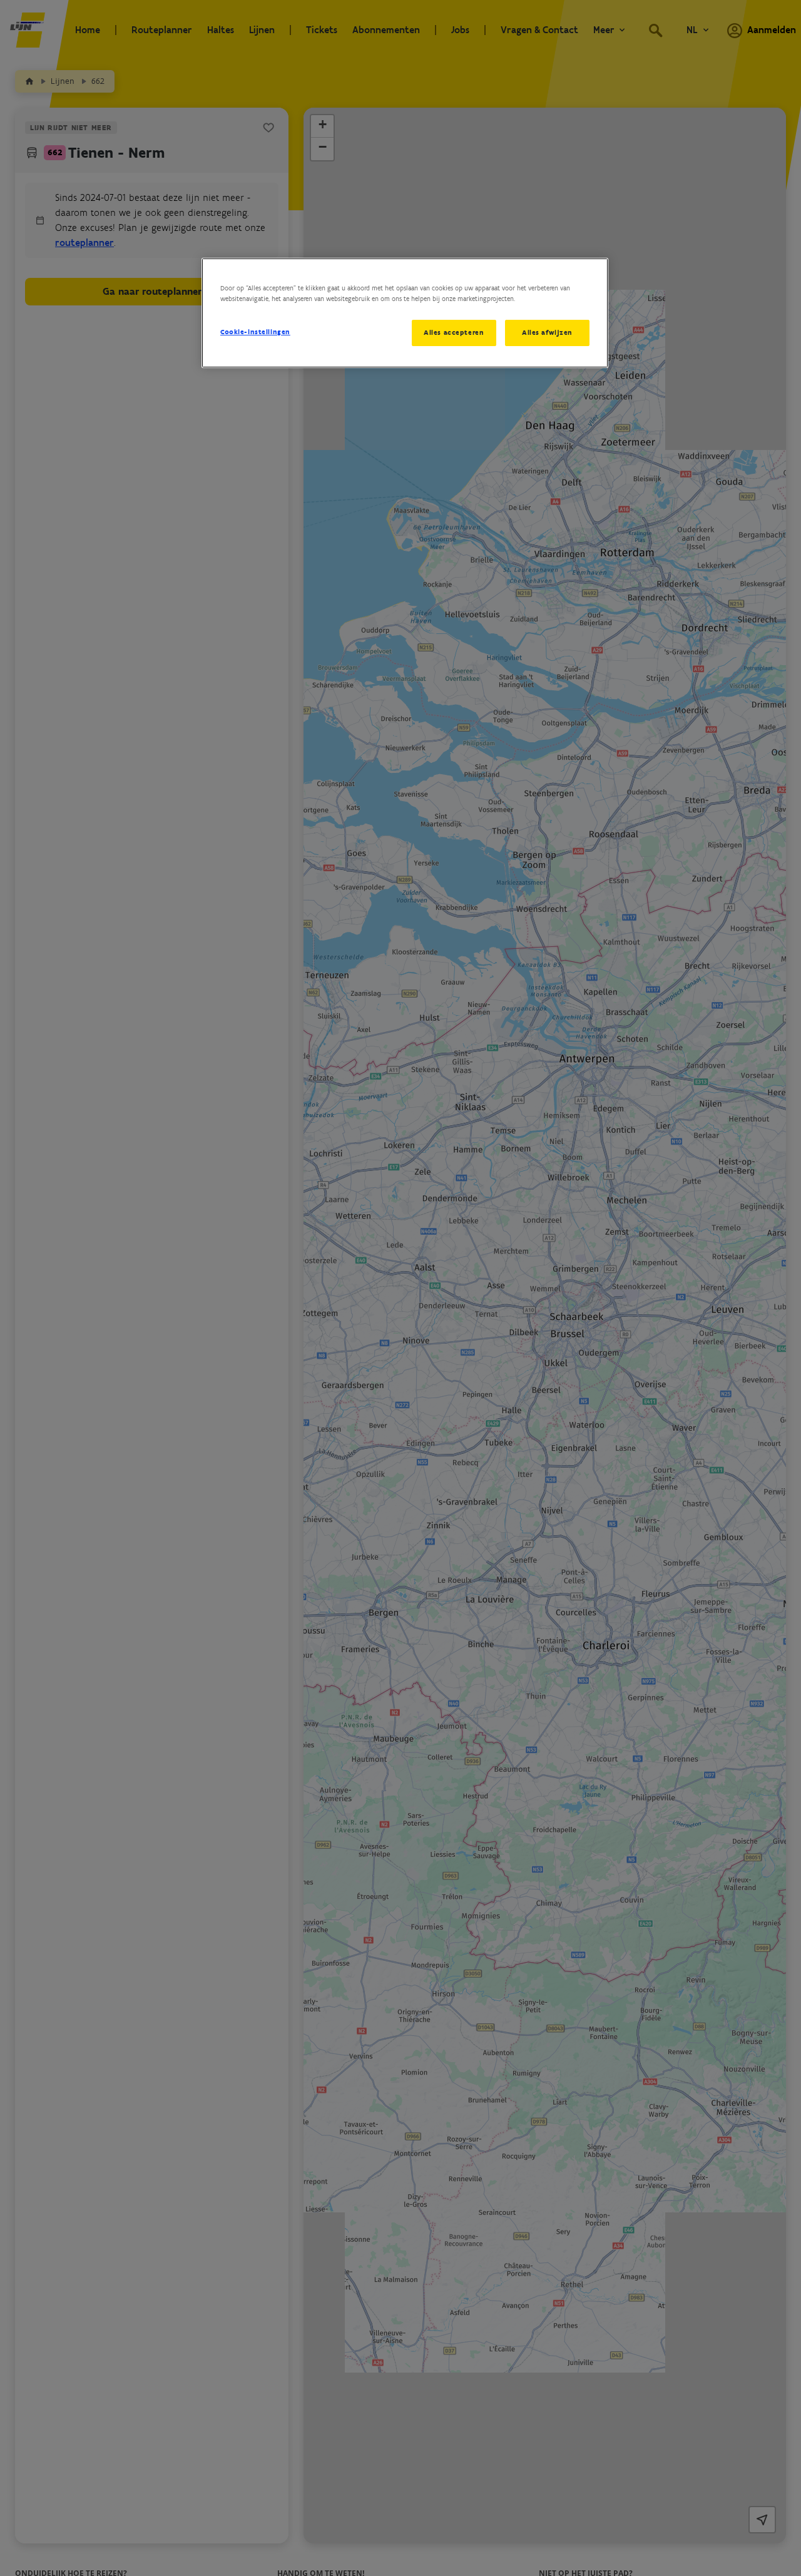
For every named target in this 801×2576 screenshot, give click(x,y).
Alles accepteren (454, 332)
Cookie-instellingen (255, 332)
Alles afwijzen (547, 332)
